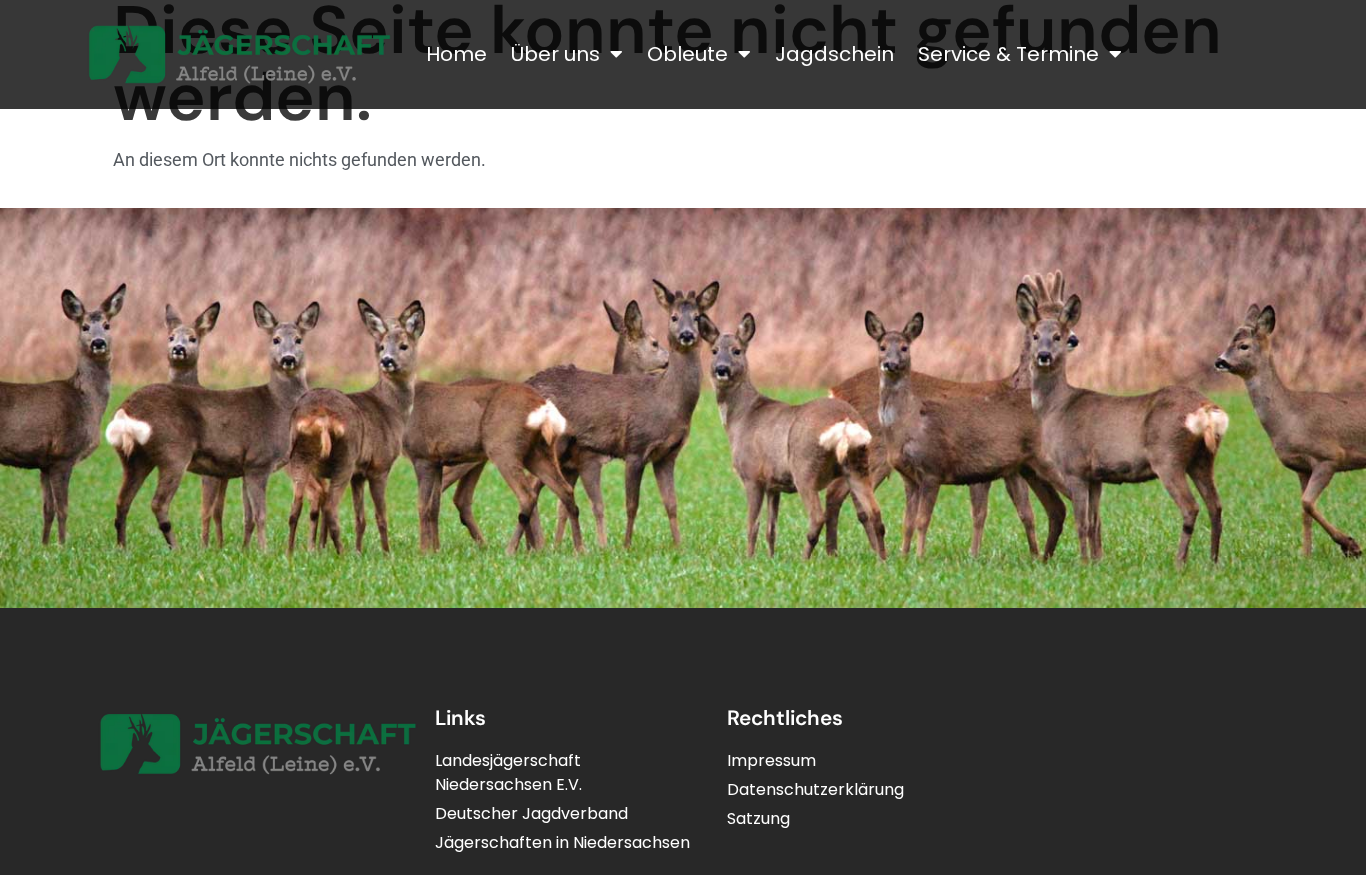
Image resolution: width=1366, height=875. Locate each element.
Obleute (687, 54)
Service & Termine (1008, 54)
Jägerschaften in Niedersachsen (562, 842)
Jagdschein (834, 54)
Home (456, 54)
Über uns (555, 54)
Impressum (771, 760)
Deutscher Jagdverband (531, 813)
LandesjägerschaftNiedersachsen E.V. (508, 772)
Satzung (758, 818)
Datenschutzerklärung (815, 789)
